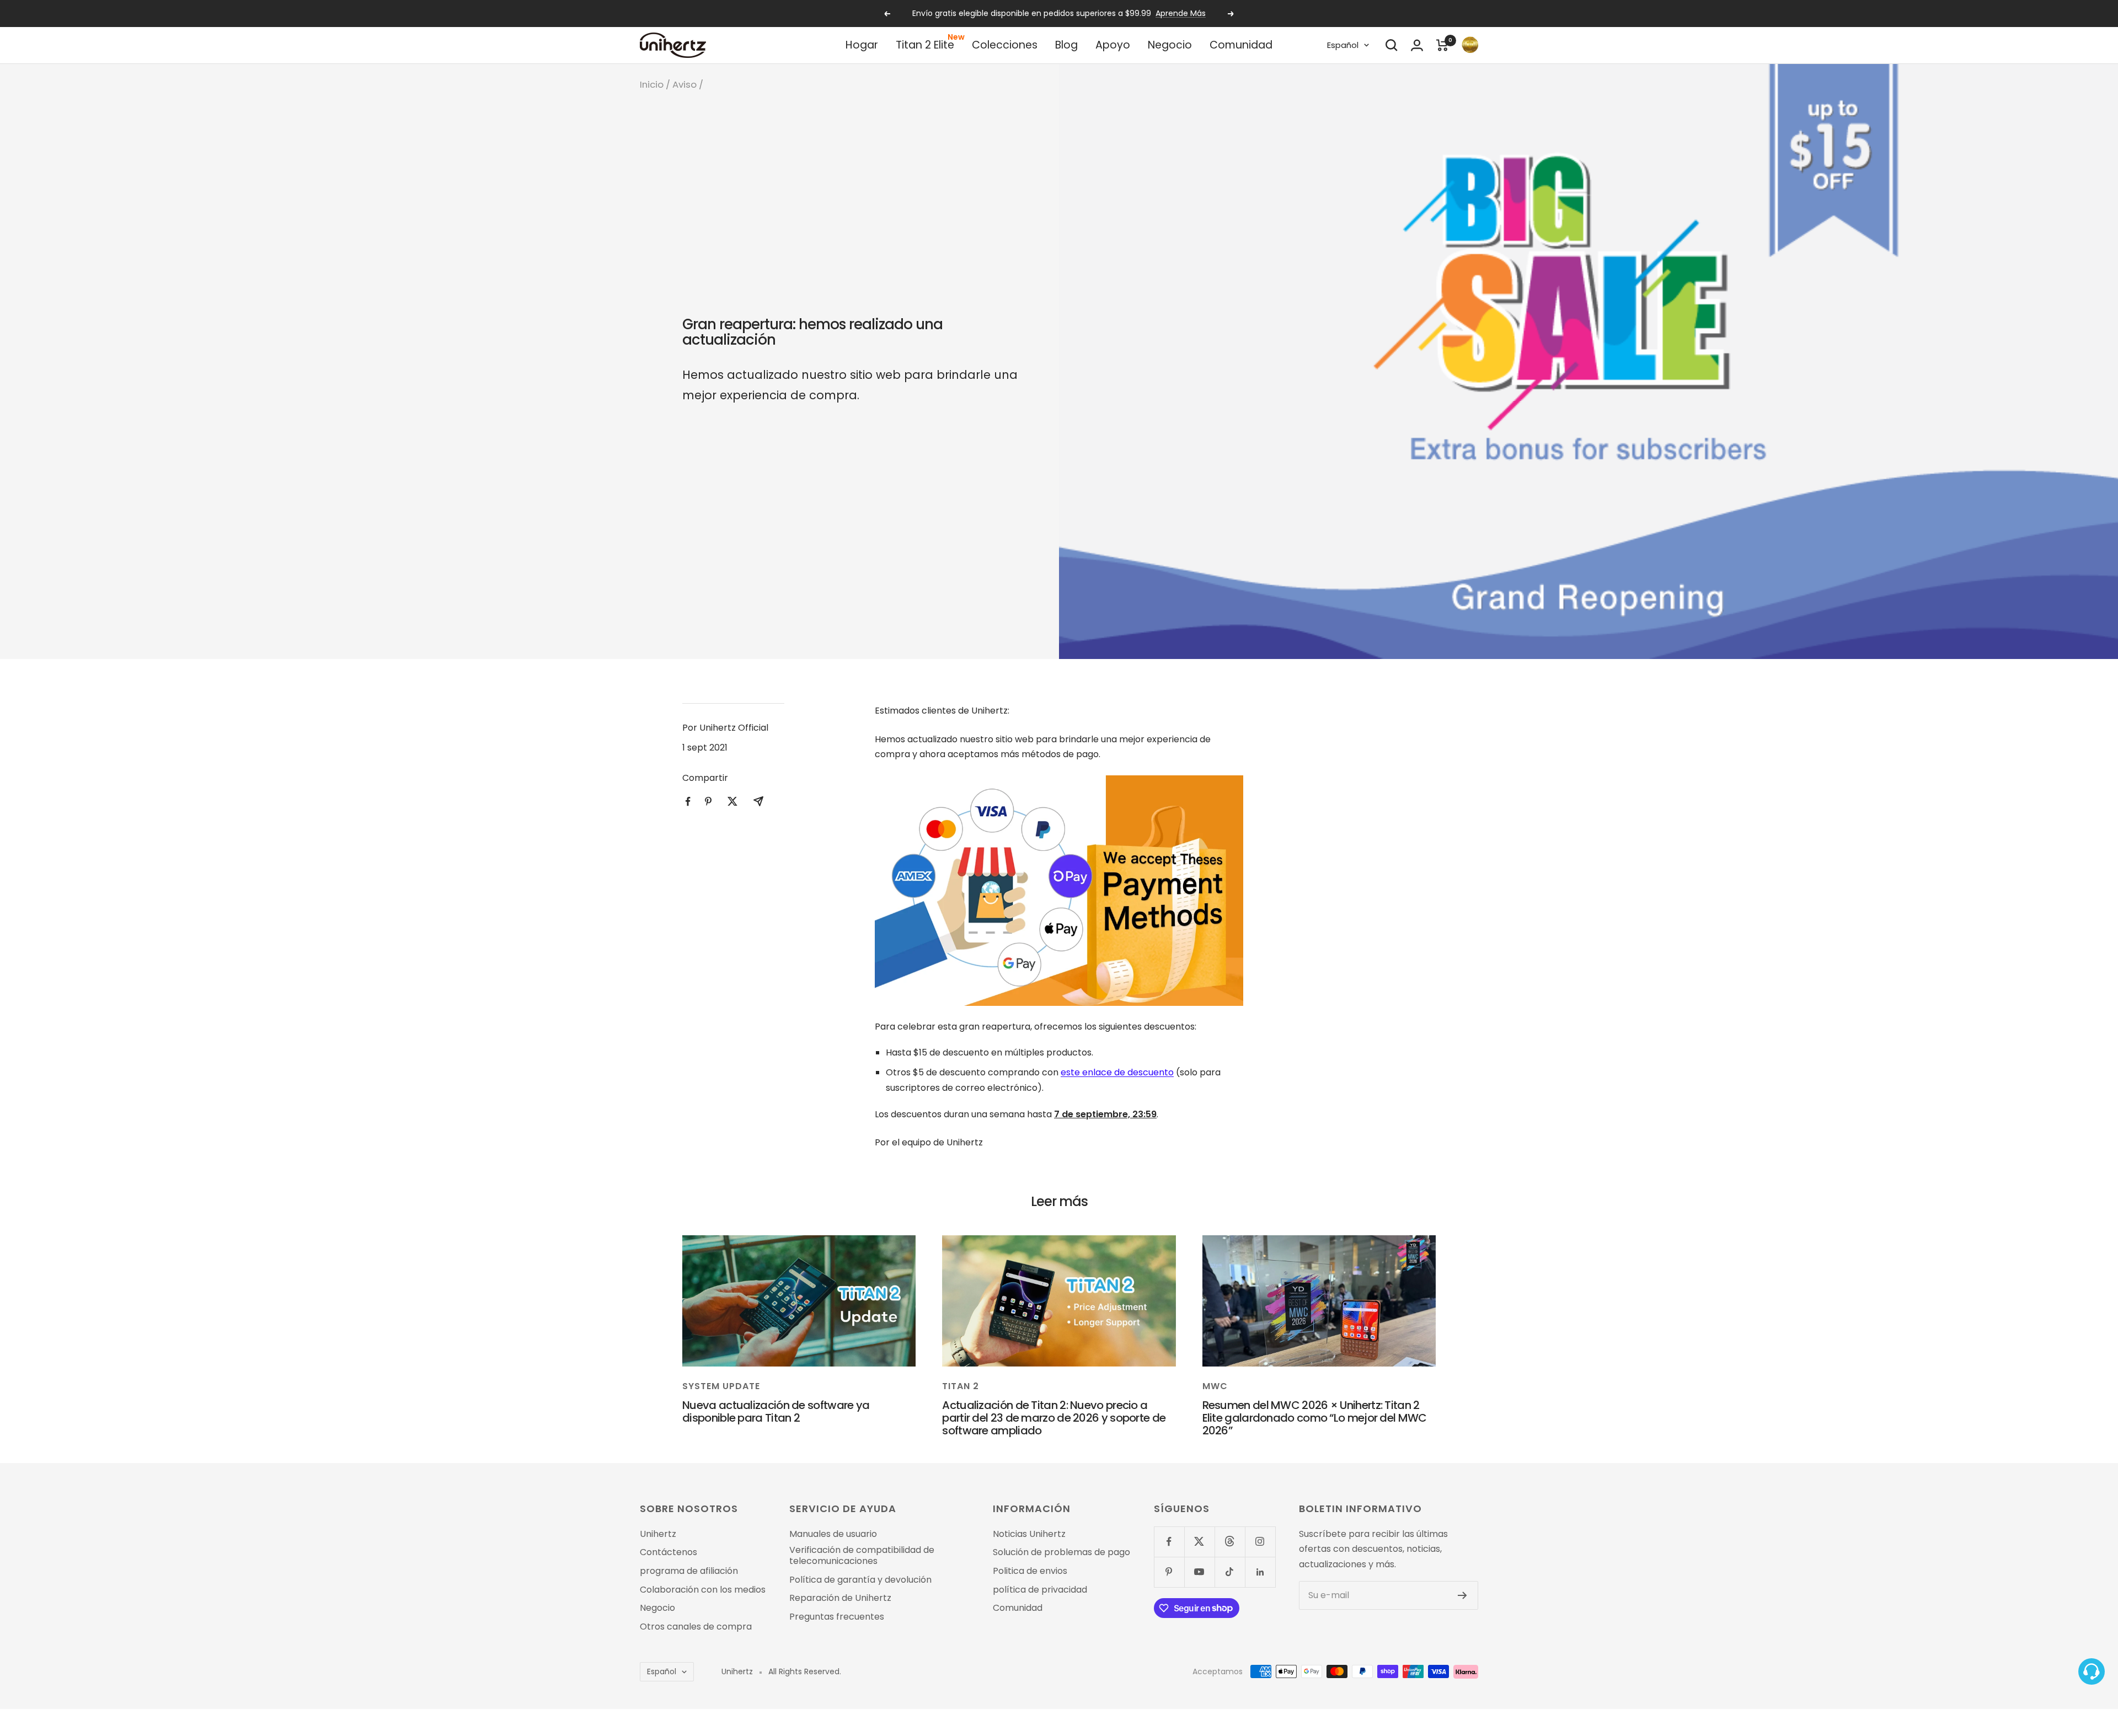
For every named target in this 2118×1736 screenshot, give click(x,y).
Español (1343, 45)
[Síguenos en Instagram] (1260, 1542)
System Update (721, 1386)
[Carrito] (1442, 45)
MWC (1215, 1386)
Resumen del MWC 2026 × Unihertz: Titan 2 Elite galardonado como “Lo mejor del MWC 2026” (1315, 1418)
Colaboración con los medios (703, 1590)
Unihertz (658, 1534)
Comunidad (1241, 45)
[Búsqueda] (1392, 45)
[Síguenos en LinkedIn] (1260, 1572)
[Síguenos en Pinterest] (1169, 1572)
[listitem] (688, 802)
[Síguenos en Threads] (1230, 1542)
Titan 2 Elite (925, 45)
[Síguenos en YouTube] (1199, 1572)
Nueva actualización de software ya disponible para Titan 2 (776, 1411)
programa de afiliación (689, 1571)
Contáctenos (668, 1552)
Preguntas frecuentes (837, 1617)
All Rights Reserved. (805, 1672)
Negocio (1170, 45)
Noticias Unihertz (1029, 1534)
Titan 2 (961, 1386)
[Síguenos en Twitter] (1199, 1542)
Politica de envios (1030, 1571)
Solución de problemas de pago (1061, 1552)
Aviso (684, 84)
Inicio (652, 84)
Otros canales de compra (696, 1627)
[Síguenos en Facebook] (1169, 1542)
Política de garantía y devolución (860, 1580)
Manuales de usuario (833, 1534)
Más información (1136, 13)
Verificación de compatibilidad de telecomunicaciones (862, 1555)
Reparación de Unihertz (840, 1598)
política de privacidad (1040, 1590)
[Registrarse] (1462, 1595)
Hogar (862, 45)
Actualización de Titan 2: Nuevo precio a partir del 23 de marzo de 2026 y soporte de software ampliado (1054, 1418)
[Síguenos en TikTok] (1230, 1572)
